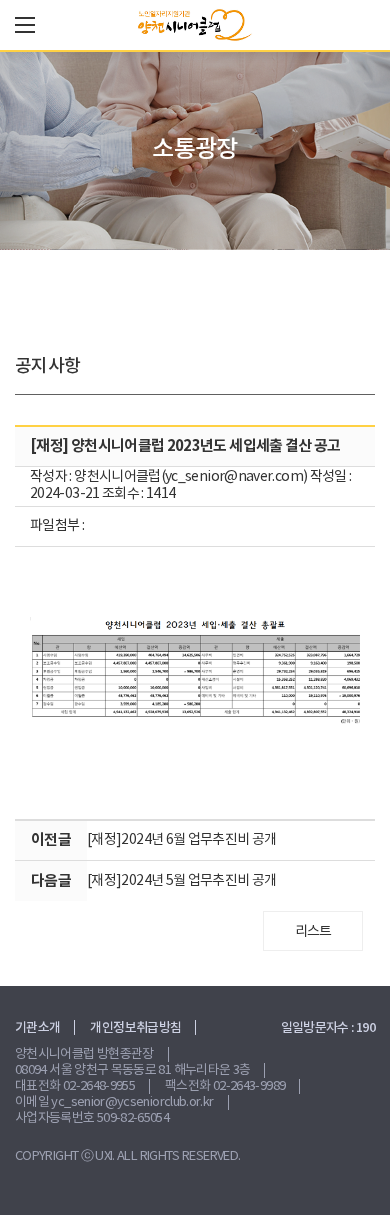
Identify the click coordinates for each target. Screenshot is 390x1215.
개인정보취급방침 (135, 1028)
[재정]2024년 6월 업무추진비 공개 (182, 840)
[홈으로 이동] (195, 25)
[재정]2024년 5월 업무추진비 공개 (182, 881)
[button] (25, 25)
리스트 (313, 932)
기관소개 (37, 1028)
